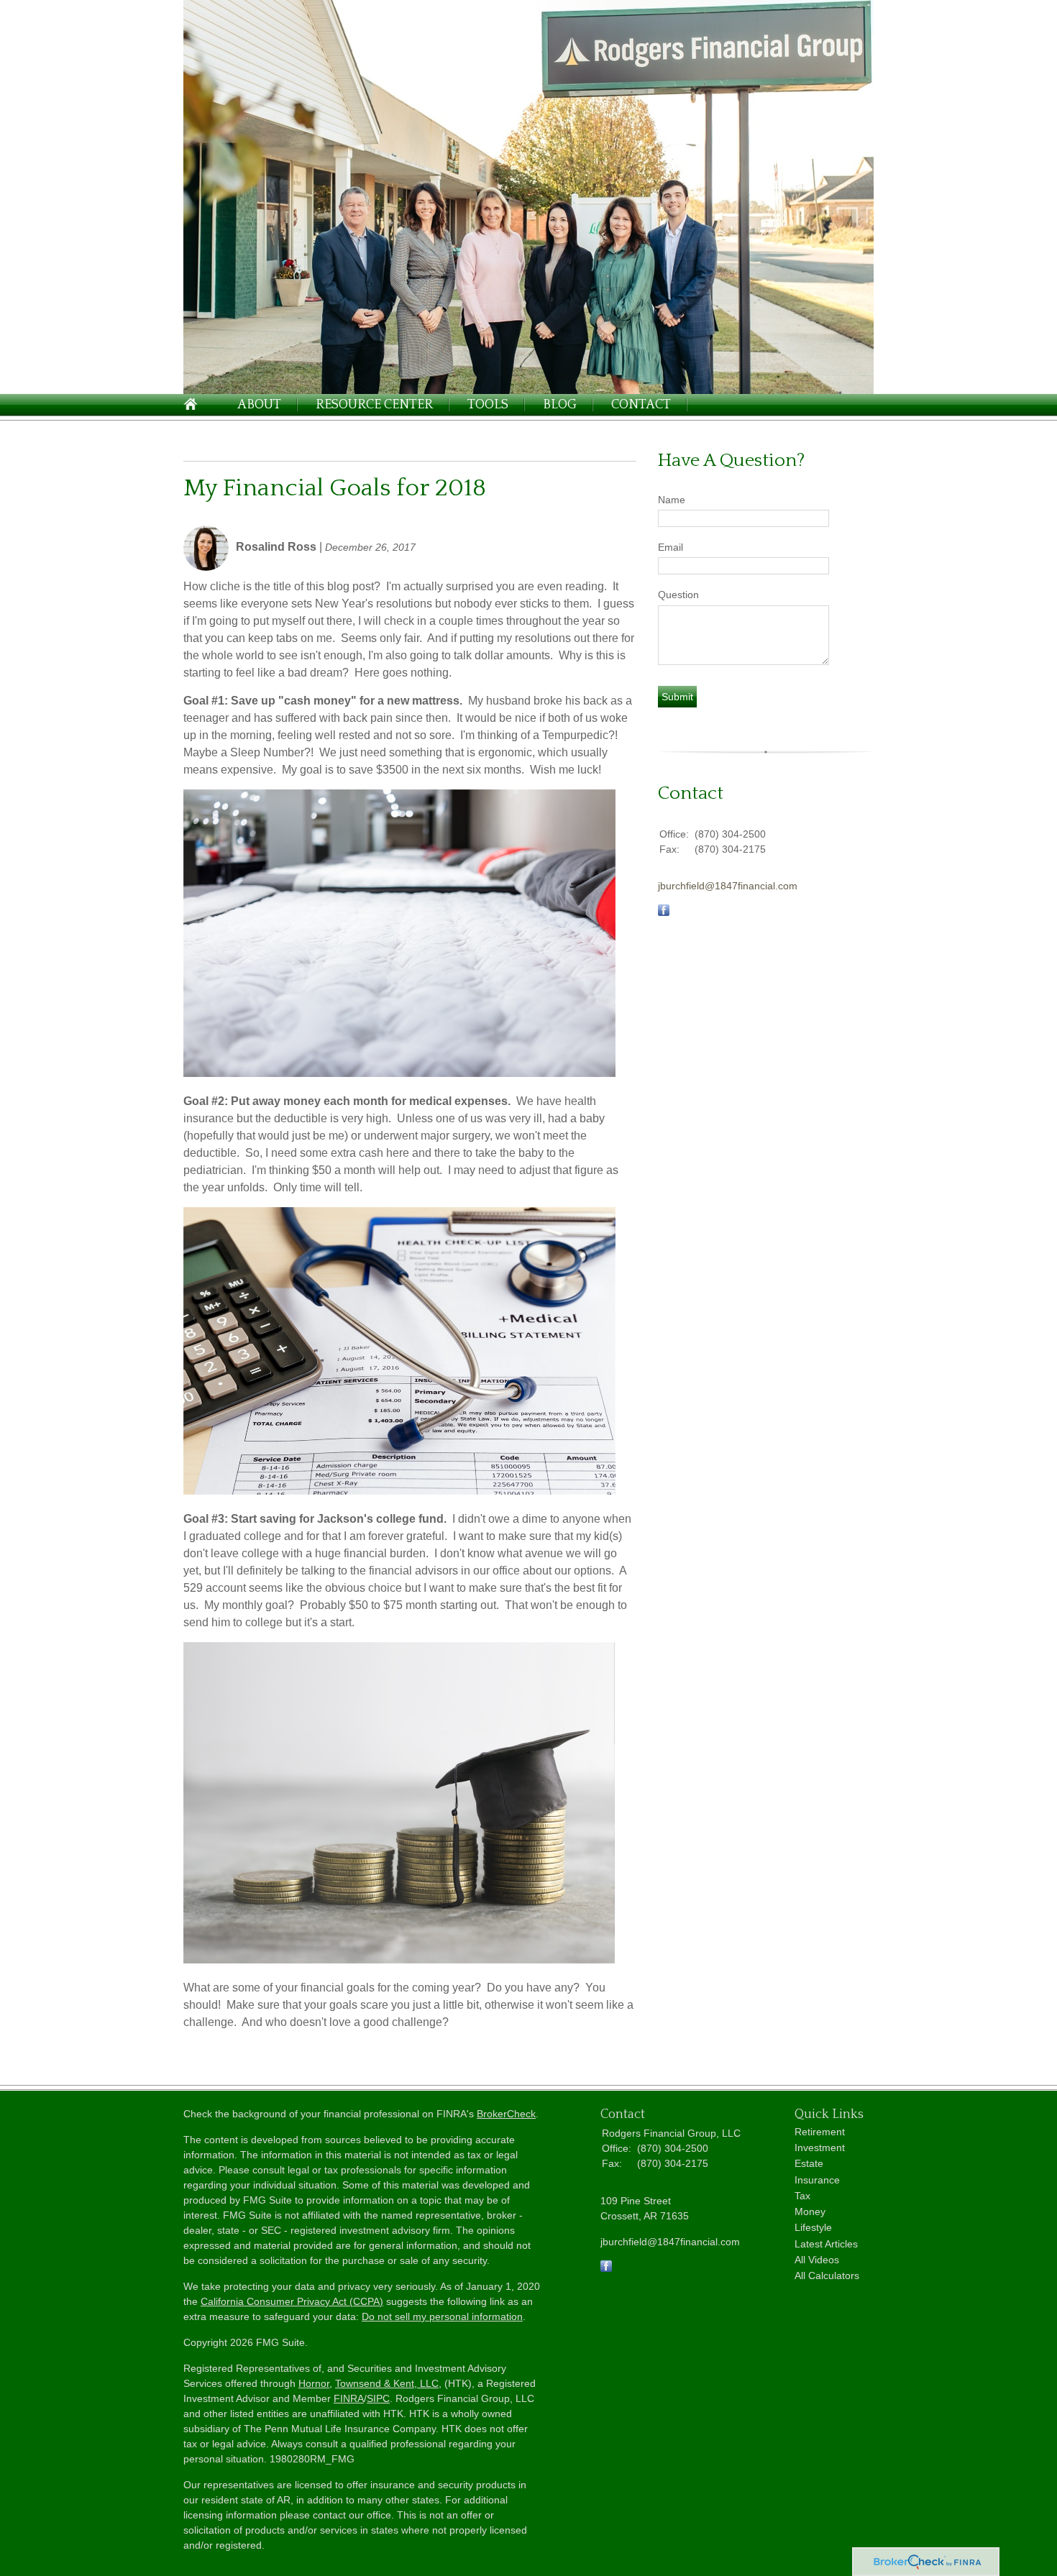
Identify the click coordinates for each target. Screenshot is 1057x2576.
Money (810, 2211)
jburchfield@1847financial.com (728, 886)
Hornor (314, 2383)
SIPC (378, 2398)
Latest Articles (826, 2244)
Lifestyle (813, 2227)
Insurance (817, 2180)
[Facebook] (606, 2268)
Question (678, 595)
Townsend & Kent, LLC (387, 2383)
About (259, 405)
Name (672, 500)
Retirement (820, 2132)
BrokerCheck (506, 2114)
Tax (802, 2196)
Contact (641, 405)
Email (671, 547)
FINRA (349, 2398)
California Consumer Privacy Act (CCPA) (292, 2301)
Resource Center (374, 405)
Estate (809, 2163)
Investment (820, 2148)
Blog (560, 405)
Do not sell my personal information (442, 2316)
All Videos (817, 2260)
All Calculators (827, 2275)
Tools (488, 405)
